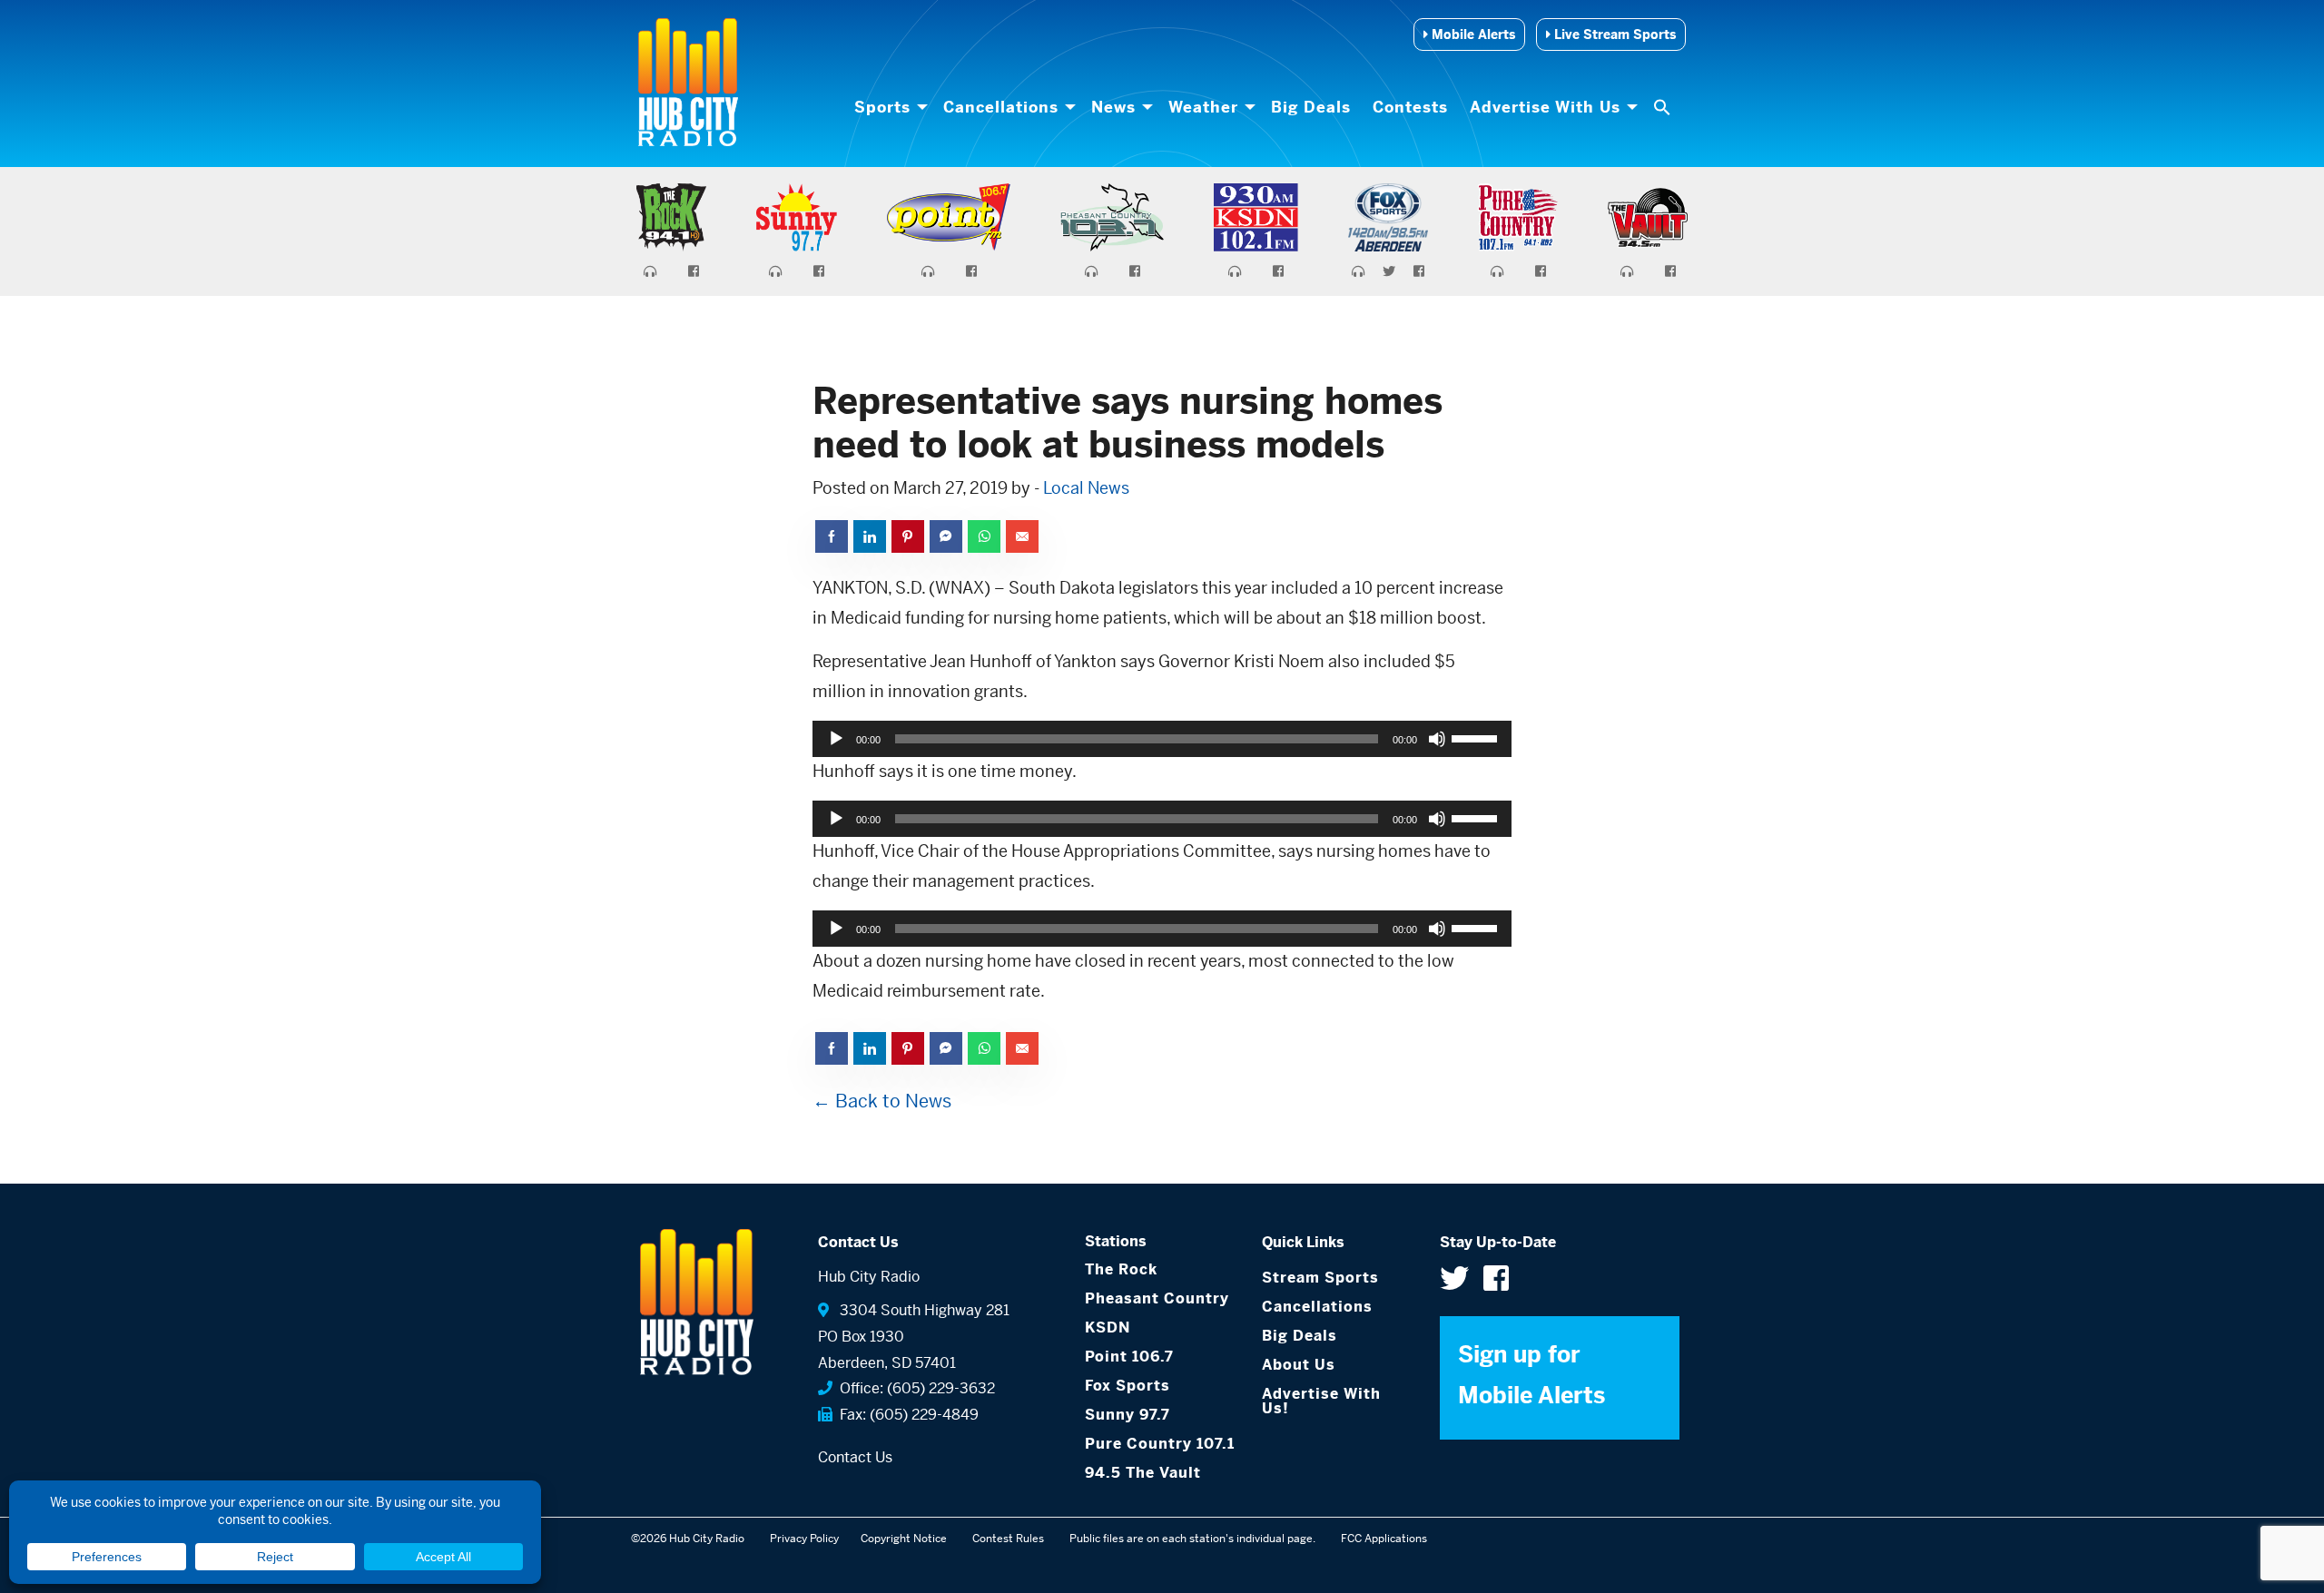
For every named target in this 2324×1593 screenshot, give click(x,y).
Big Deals (1311, 107)
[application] (1162, 739)
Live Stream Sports (1613, 34)
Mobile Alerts (1472, 34)
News (1113, 107)
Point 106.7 (1129, 1357)
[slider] (1477, 737)
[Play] (836, 739)
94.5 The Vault (1143, 1473)
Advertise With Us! (1321, 1401)
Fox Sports (1128, 1386)
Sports (882, 107)
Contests (1410, 107)
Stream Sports (1320, 1278)
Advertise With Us (1545, 107)
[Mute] (1437, 739)
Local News (1086, 488)
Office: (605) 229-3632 (914, 1388)
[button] (1664, 107)
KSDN (1108, 1327)
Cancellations (1001, 107)
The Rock (1121, 1269)
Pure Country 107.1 (1160, 1444)
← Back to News (882, 1101)
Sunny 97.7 (1128, 1415)
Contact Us (855, 1457)
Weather (1203, 107)
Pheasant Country (1157, 1298)
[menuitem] (888, 107)
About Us (1299, 1365)
